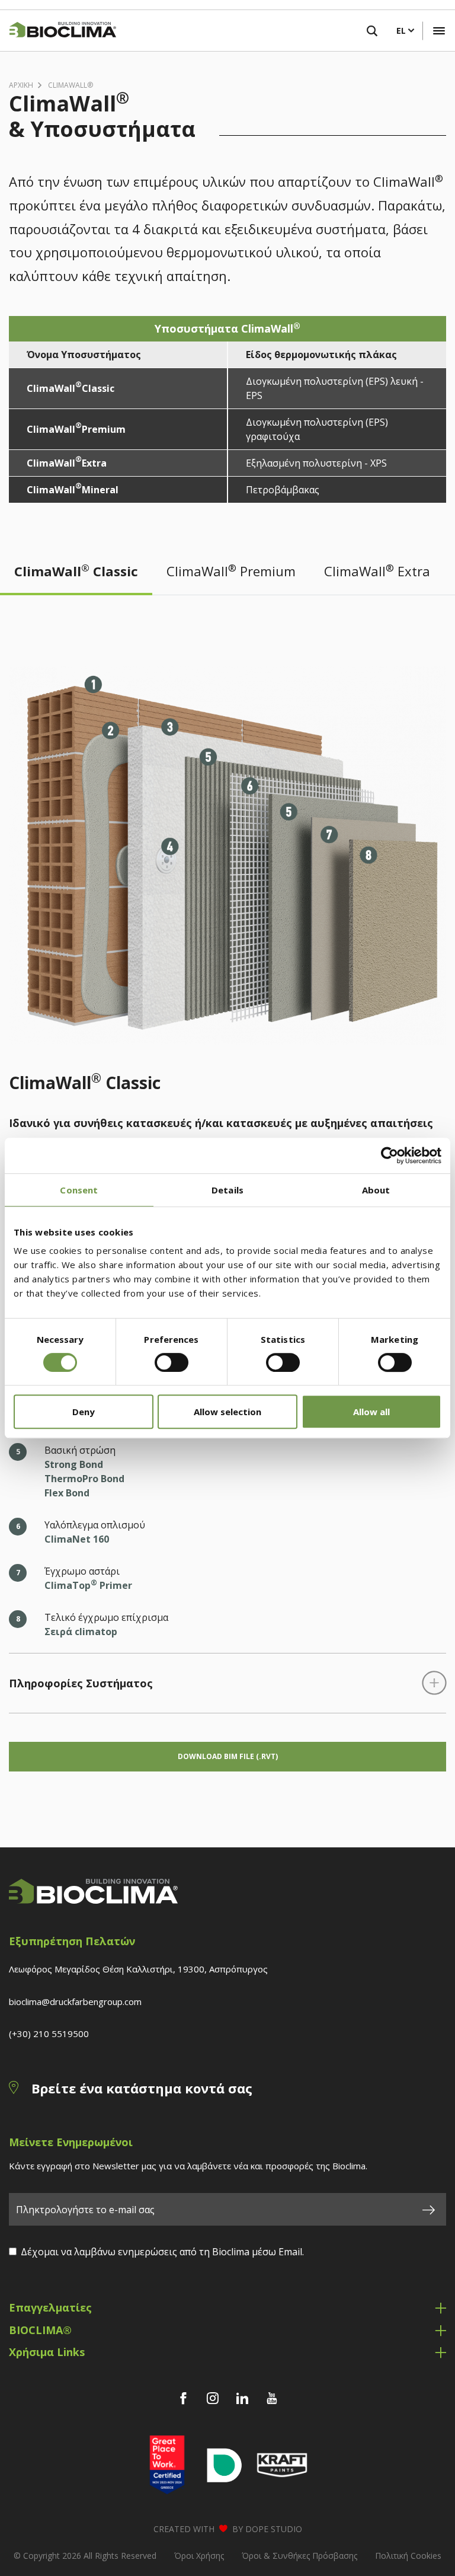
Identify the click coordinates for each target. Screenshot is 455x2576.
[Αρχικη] (58, 31)
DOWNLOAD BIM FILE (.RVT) (228, 1756)
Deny (84, 1412)
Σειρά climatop (81, 1632)
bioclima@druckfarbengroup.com (75, 2002)
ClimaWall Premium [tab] (231, 570)
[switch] (172, 1362)
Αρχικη (21, 85)
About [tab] (376, 1190)
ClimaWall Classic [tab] (76, 570)
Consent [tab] (79, 1190)
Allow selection (227, 1412)
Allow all (371, 1412)
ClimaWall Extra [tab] (377, 570)
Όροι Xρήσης (199, 2556)
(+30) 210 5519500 (49, 2034)
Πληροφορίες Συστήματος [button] (81, 1683)
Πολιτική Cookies (408, 2556)
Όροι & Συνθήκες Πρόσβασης (299, 2556)
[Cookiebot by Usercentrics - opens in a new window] (390, 1155)
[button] (439, 31)
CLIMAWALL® (71, 85)
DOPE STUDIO (274, 2529)
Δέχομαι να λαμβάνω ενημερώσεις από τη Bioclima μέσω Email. (162, 2252)
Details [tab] (227, 1190)
